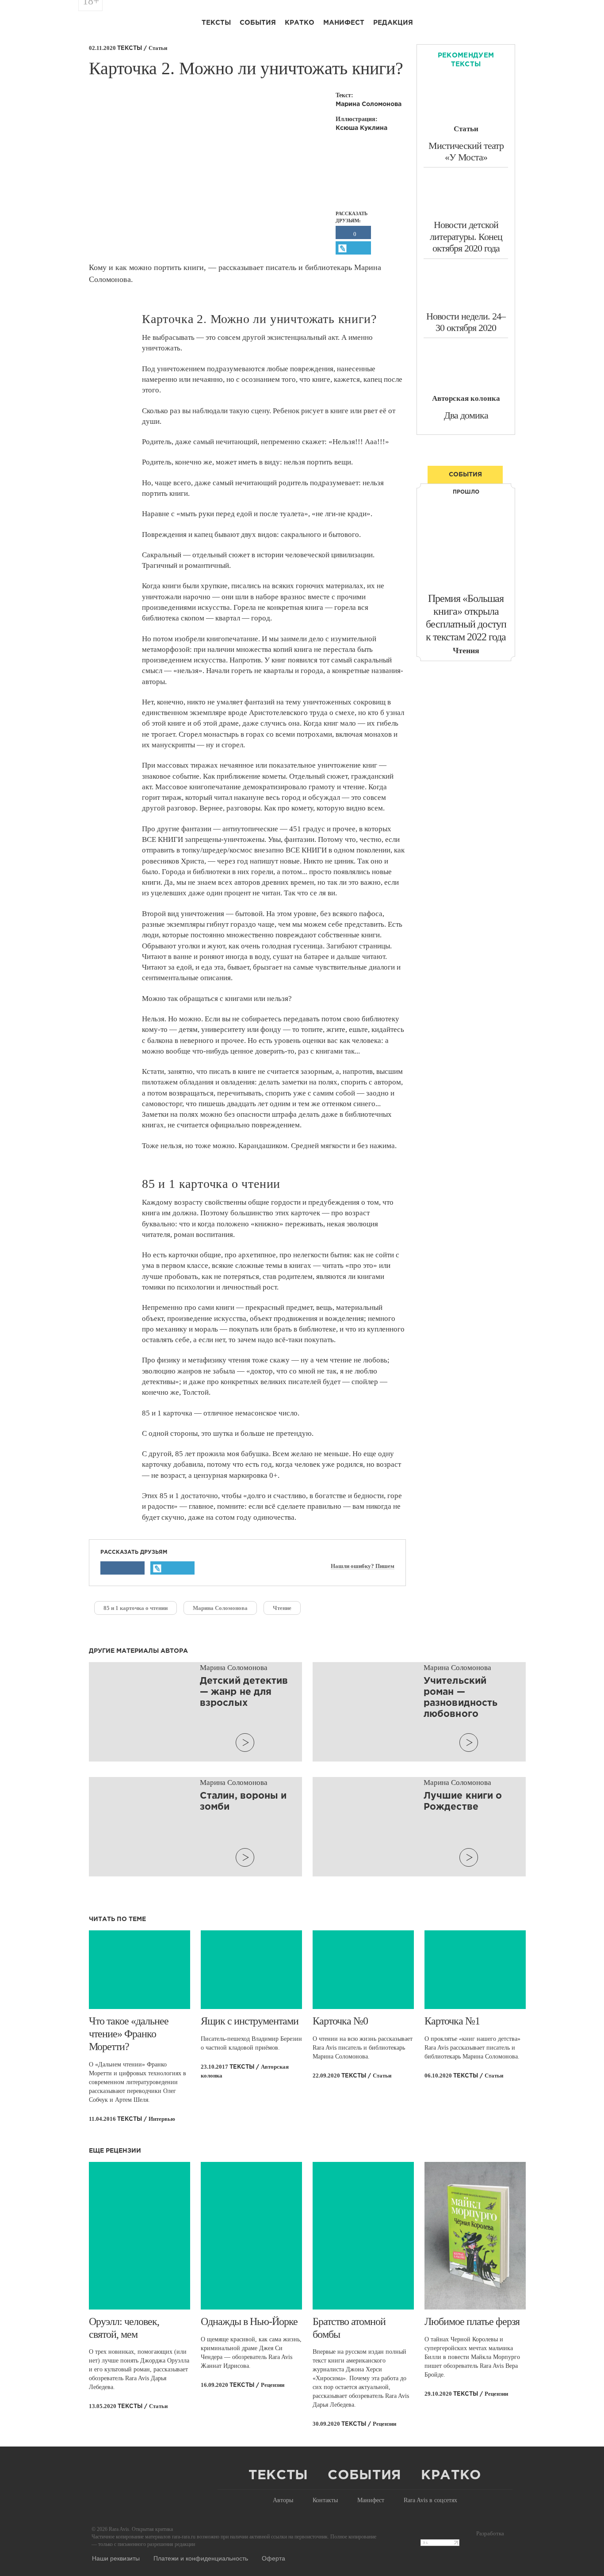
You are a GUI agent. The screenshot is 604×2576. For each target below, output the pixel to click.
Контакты (325, 2500)
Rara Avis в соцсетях (430, 2500)
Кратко (300, 23)
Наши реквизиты (116, 2558)
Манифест (344, 23)
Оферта (273, 2558)
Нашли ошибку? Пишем (363, 1566)
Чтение (282, 1608)
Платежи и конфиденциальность (201, 2558)
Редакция (393, 23)
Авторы (283, 2500)
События (258, 23)
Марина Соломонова (220, 1608)
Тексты (216, 23)
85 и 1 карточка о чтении (136, 1608)
